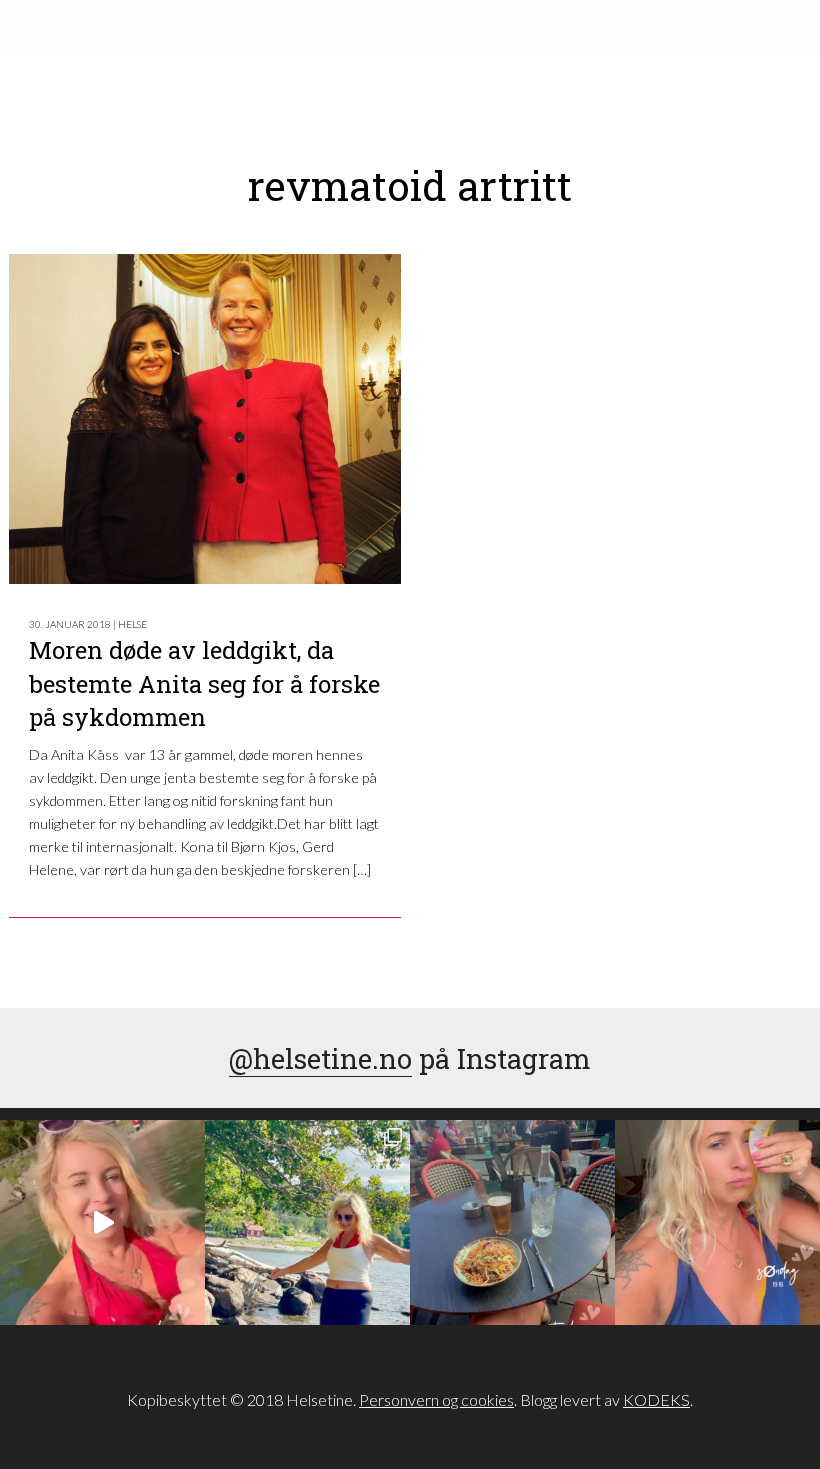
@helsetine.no (320, 1058)
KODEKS (656, 1399)
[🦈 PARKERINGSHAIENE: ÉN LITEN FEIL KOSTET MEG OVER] (717, 1222)
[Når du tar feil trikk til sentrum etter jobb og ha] (512, 1222)
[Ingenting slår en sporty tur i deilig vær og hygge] (307, 1222)
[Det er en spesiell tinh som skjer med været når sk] (102, 1222)
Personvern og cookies (436, 1399)
